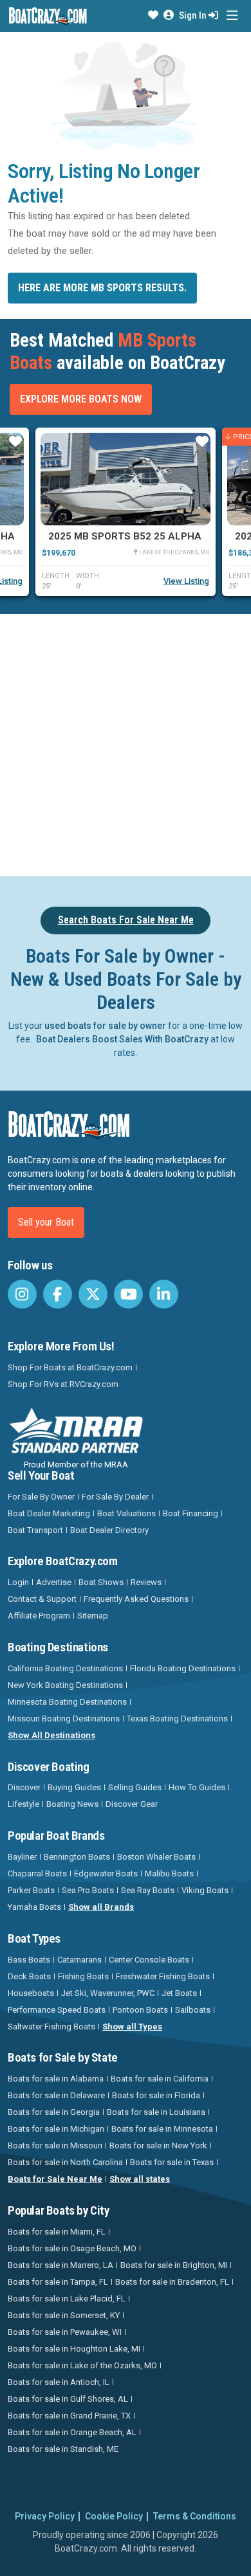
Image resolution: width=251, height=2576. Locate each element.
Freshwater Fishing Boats (163, 1976)
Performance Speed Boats (57, 2010)
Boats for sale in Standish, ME (63, 2449)
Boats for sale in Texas (172, 2162)
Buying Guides (74, 1787)
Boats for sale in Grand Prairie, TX (69, 2416)
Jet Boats (179, 1993)
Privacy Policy (45, 2516)
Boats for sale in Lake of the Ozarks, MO (82, 2365)
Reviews (146, 1582)
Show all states (140, 2179)
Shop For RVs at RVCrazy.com (63, 1384)
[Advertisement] (126, 743)
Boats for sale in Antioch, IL (59, 2382)
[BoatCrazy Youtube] (128, 1294)
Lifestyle (23, 1804)
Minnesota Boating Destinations (67, 1702)
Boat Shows (101, 1582)
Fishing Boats (83, 1976)
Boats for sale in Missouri (55, 2145)
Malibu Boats (169, 1873)
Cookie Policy (114, 2516)
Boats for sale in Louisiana (156, 2112)
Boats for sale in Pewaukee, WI (65, 2332)
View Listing (186, 581)
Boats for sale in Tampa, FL (58, 2282)
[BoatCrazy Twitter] (93, 1294)
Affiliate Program (39, 1616)
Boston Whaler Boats (156, 1857)
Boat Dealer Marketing (49, 1513)
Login (18, 1582)
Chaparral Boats (37, 1873)
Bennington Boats (77, 1857)
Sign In (194, 15)
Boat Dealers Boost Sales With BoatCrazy (122, 1039)
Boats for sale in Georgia (54, 2112)
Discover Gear (132, 1804)
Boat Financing (191, 1513)
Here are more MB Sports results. (102, 288)
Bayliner (22, 1857)
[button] (153, 15)
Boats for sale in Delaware (56, 2095)
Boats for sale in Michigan (56, 2129)
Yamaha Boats (34, 1907)
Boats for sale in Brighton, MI (174, 2265)
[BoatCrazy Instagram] (22, 1294)
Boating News (72, 1804)
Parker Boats (31, 1890)
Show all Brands (101, 1907)
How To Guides (197, 1787)
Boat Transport (35, 1530)
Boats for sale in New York (158, 2145)
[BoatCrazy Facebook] (58, 1294)
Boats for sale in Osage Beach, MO (72, 2248)
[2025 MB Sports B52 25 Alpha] (126, 479)
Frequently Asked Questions (136, 1599)
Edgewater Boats (106, 1873)
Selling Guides (135, 1787)
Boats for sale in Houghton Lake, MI (74, 2349)
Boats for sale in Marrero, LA (60, 2265)
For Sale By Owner (41, 1497)
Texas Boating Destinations (177, 1719)
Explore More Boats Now (81, 399)
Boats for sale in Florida (156, 2095)
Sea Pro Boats (88, 1890)
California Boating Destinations (65, 1668)
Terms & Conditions (195, 2516)
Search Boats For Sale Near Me (126, 920)
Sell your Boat (46, 1222)
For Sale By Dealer (115, 1497)
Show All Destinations (51, 1735)
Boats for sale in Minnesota (162, 2129)
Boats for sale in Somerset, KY (64, 2315)
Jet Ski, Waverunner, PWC (108, 1993)
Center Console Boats (149, 1960)
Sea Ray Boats (148, 1890)
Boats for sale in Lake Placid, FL (67, 2299)
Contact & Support (42, 1599)
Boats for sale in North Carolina (65, 2162)
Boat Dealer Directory (109, 1530)
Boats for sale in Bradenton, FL (172, 2282)
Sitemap (93, 1616)
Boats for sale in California (160, 2079)
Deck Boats (29, 1976)
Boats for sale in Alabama (56, 2079)
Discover (24, 1787)
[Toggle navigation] (232, 16)
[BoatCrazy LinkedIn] (164, 1294)
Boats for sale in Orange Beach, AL (72, 2432)
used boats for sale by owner (105, 1026)
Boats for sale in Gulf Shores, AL (68, 2399)
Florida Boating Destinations (183, 1668)
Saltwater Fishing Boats (51, 2027)
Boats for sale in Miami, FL (57, 2232)
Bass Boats (29, 1960)
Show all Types (132, 2027)
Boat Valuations (126, 1513)
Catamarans (79, 1960)
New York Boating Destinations (65, 1685)
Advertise (54, 1582)
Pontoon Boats (140, 2010)
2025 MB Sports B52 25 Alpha (125, 536)
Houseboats (31, 1993)
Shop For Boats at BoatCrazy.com (70, 1367)
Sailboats (193, 2010)
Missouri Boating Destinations (64, 1719)
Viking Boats (205, 1890)
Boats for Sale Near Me (55, 2179)
